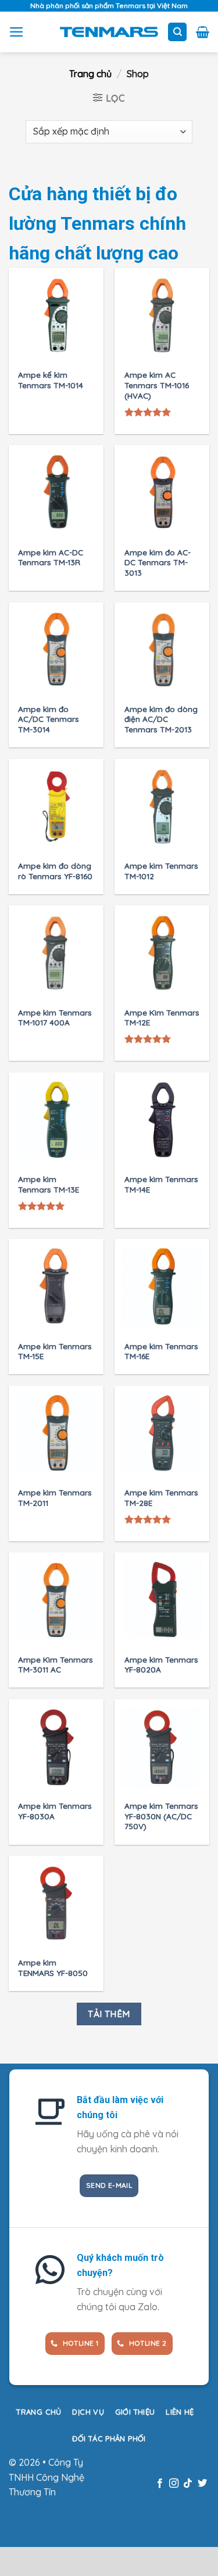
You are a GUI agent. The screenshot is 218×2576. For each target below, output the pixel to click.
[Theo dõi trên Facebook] (159, 2484)
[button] (17, 32)
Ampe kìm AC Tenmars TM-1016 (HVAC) (157, 385)
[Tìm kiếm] (177, 32)
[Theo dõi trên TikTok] (188, 2484)
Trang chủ (90, 74)
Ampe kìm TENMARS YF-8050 (53, 1968)
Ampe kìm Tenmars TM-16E (161, 1351)
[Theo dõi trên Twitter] (202, 2484)
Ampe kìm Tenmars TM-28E (161, 1497)
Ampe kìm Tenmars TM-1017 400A (55, 1018)
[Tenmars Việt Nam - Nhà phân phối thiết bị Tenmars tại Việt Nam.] (109, 32)
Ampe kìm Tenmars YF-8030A (55, 1811)
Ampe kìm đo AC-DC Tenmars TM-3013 (158, 562)
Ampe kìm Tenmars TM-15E (55, 1351)
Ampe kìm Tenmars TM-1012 (161, 871)
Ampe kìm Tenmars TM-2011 (55, 1497)
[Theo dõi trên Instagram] (174, 2484)
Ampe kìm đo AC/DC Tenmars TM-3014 (49, 719)
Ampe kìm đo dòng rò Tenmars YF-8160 (55, 871)
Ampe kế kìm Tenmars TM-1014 (51, 380)
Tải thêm (109, 2014)
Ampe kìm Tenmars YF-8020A (161, 1665)
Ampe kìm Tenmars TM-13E (49, 1184)
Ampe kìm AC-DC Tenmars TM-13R (51, 557)
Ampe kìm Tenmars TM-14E (161, 1184)
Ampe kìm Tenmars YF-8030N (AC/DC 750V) (161, 1816)
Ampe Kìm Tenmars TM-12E (162, 1018)
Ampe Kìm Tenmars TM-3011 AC (56, 1665)
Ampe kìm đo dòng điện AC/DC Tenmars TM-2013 (161, 719)
